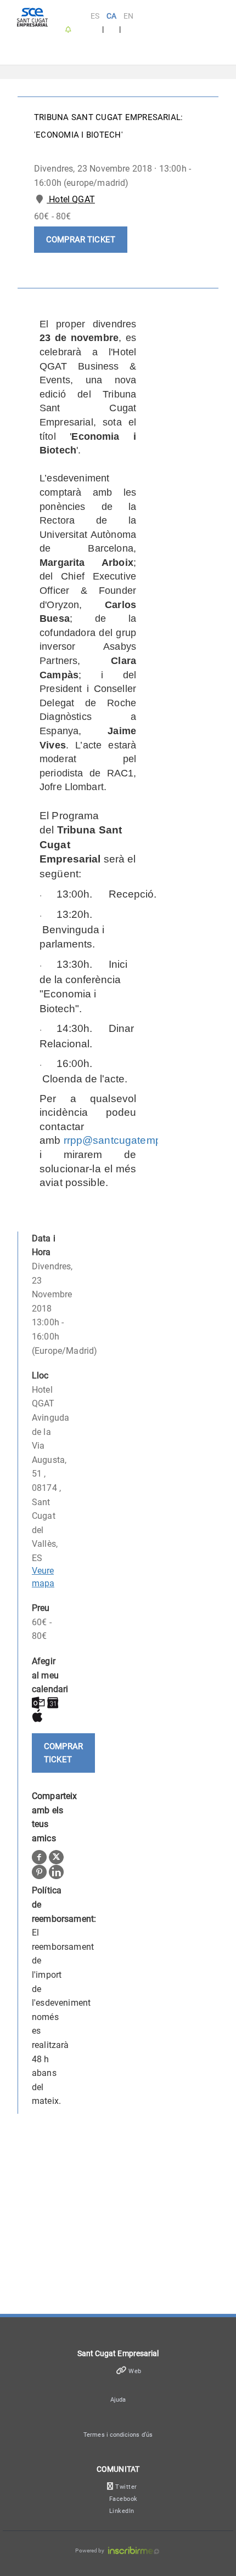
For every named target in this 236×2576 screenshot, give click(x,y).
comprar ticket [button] (81, 240)
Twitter (126, 2487)
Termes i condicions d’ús (118, 2435)
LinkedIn (122, 2511)
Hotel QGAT (71, 199)
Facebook (123, 2499)
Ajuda (118, 2400)
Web (135, 2371)
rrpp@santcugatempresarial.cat (139, 1140)
